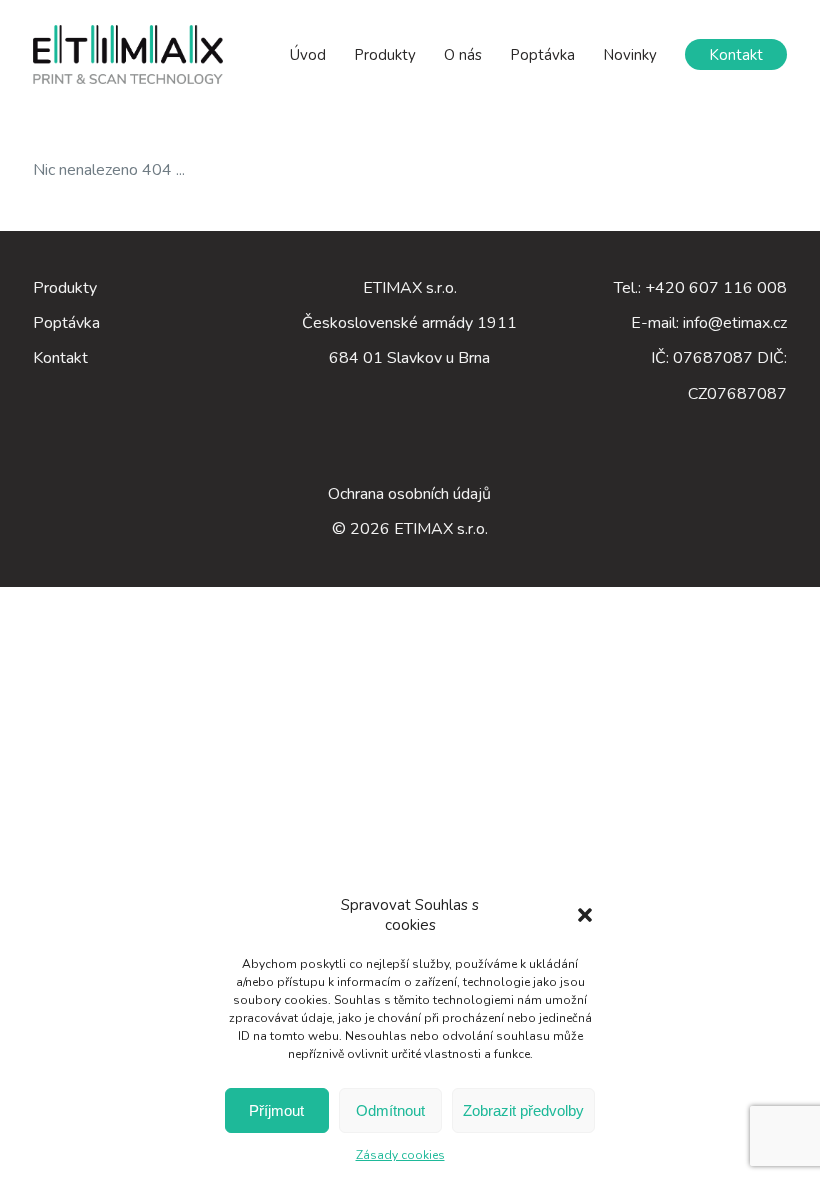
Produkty (385, 55)
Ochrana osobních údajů (409, 494)
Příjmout (276, 1110)
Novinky (630, 55)
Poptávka (542, 55)
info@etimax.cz (735, 323)
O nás (463, 55)
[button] (585, 915)
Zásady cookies (400, 1155)
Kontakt (736, 55)
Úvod (308, 55)
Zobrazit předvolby (523, 1110)
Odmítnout (390, 1110)
